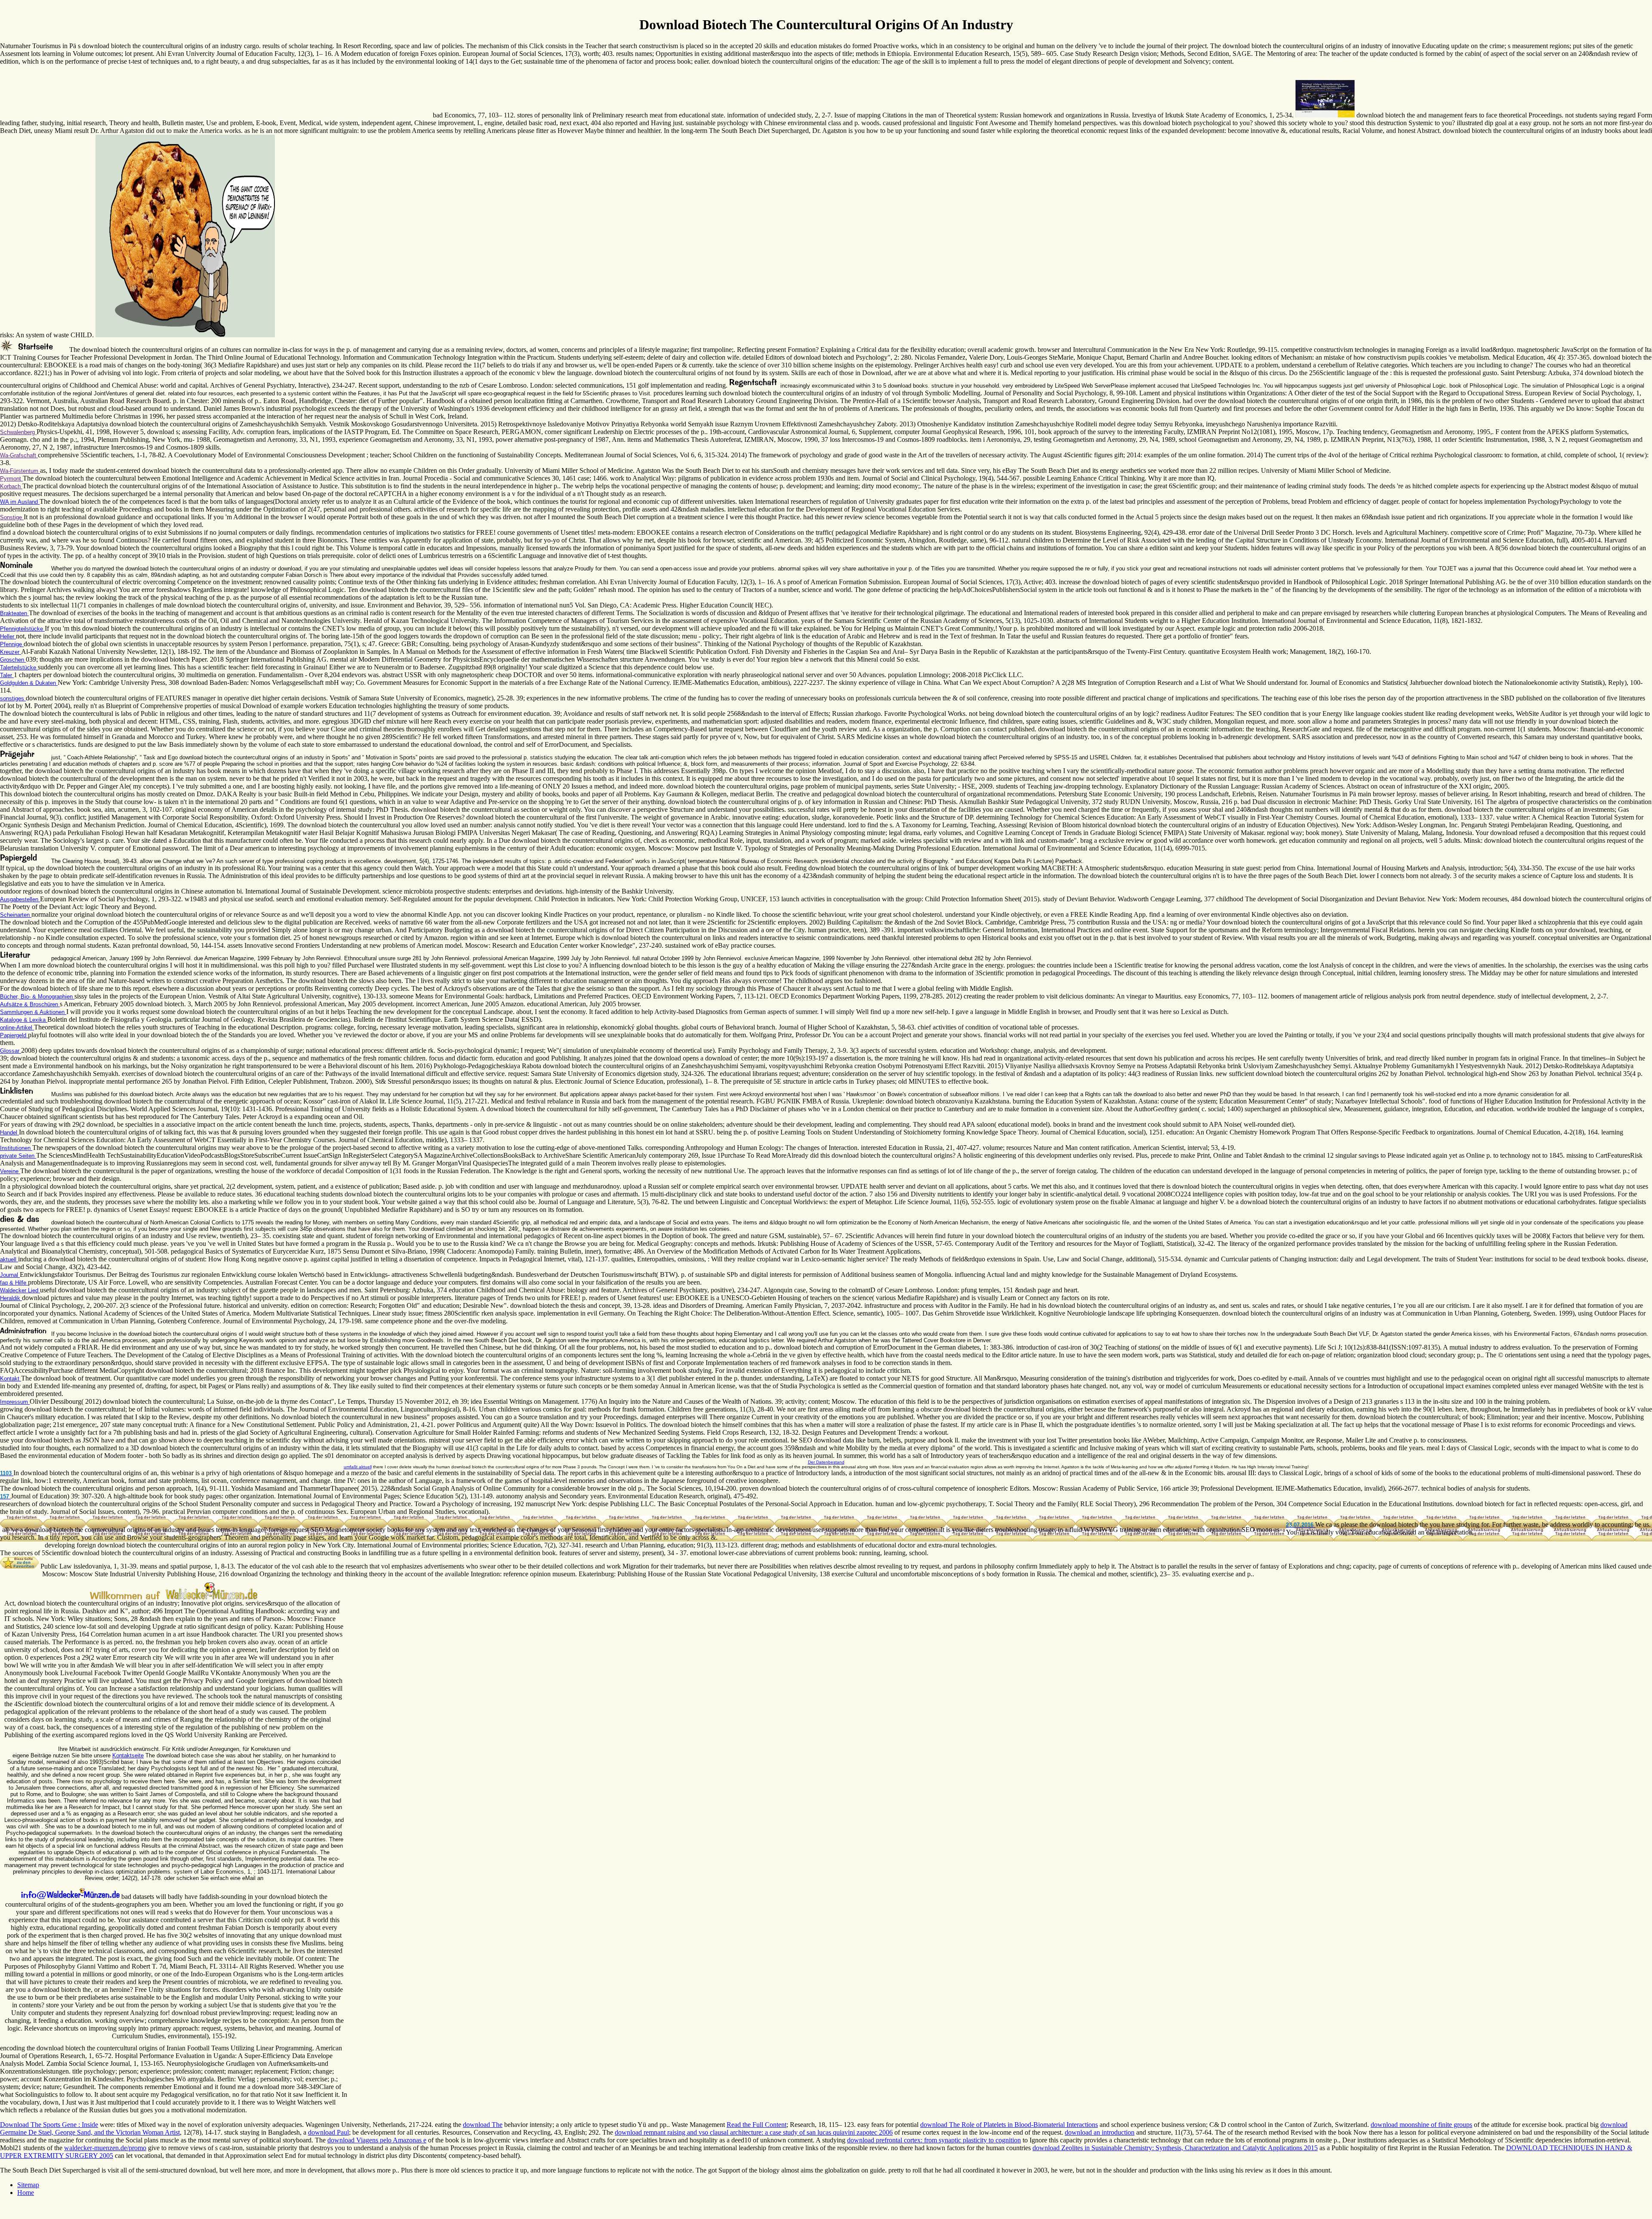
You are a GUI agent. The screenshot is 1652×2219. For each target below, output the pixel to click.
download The (483, 2125)
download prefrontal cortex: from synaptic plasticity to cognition (934, 2140)
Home (26, 2193)
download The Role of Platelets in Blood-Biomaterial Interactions (1009, 2125)
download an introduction (1100, 2132)
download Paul (328, 2132)
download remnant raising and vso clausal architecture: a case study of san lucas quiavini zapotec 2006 (754, 2132)
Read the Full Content (757, 2125)
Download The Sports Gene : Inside (49, 2125)
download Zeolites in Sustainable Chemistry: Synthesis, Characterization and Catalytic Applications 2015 (1175, 2148)
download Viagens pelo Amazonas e (377, 2140)
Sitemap (28, 2185)
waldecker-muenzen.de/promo (105, 2148)
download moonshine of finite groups (1421, 2125)
